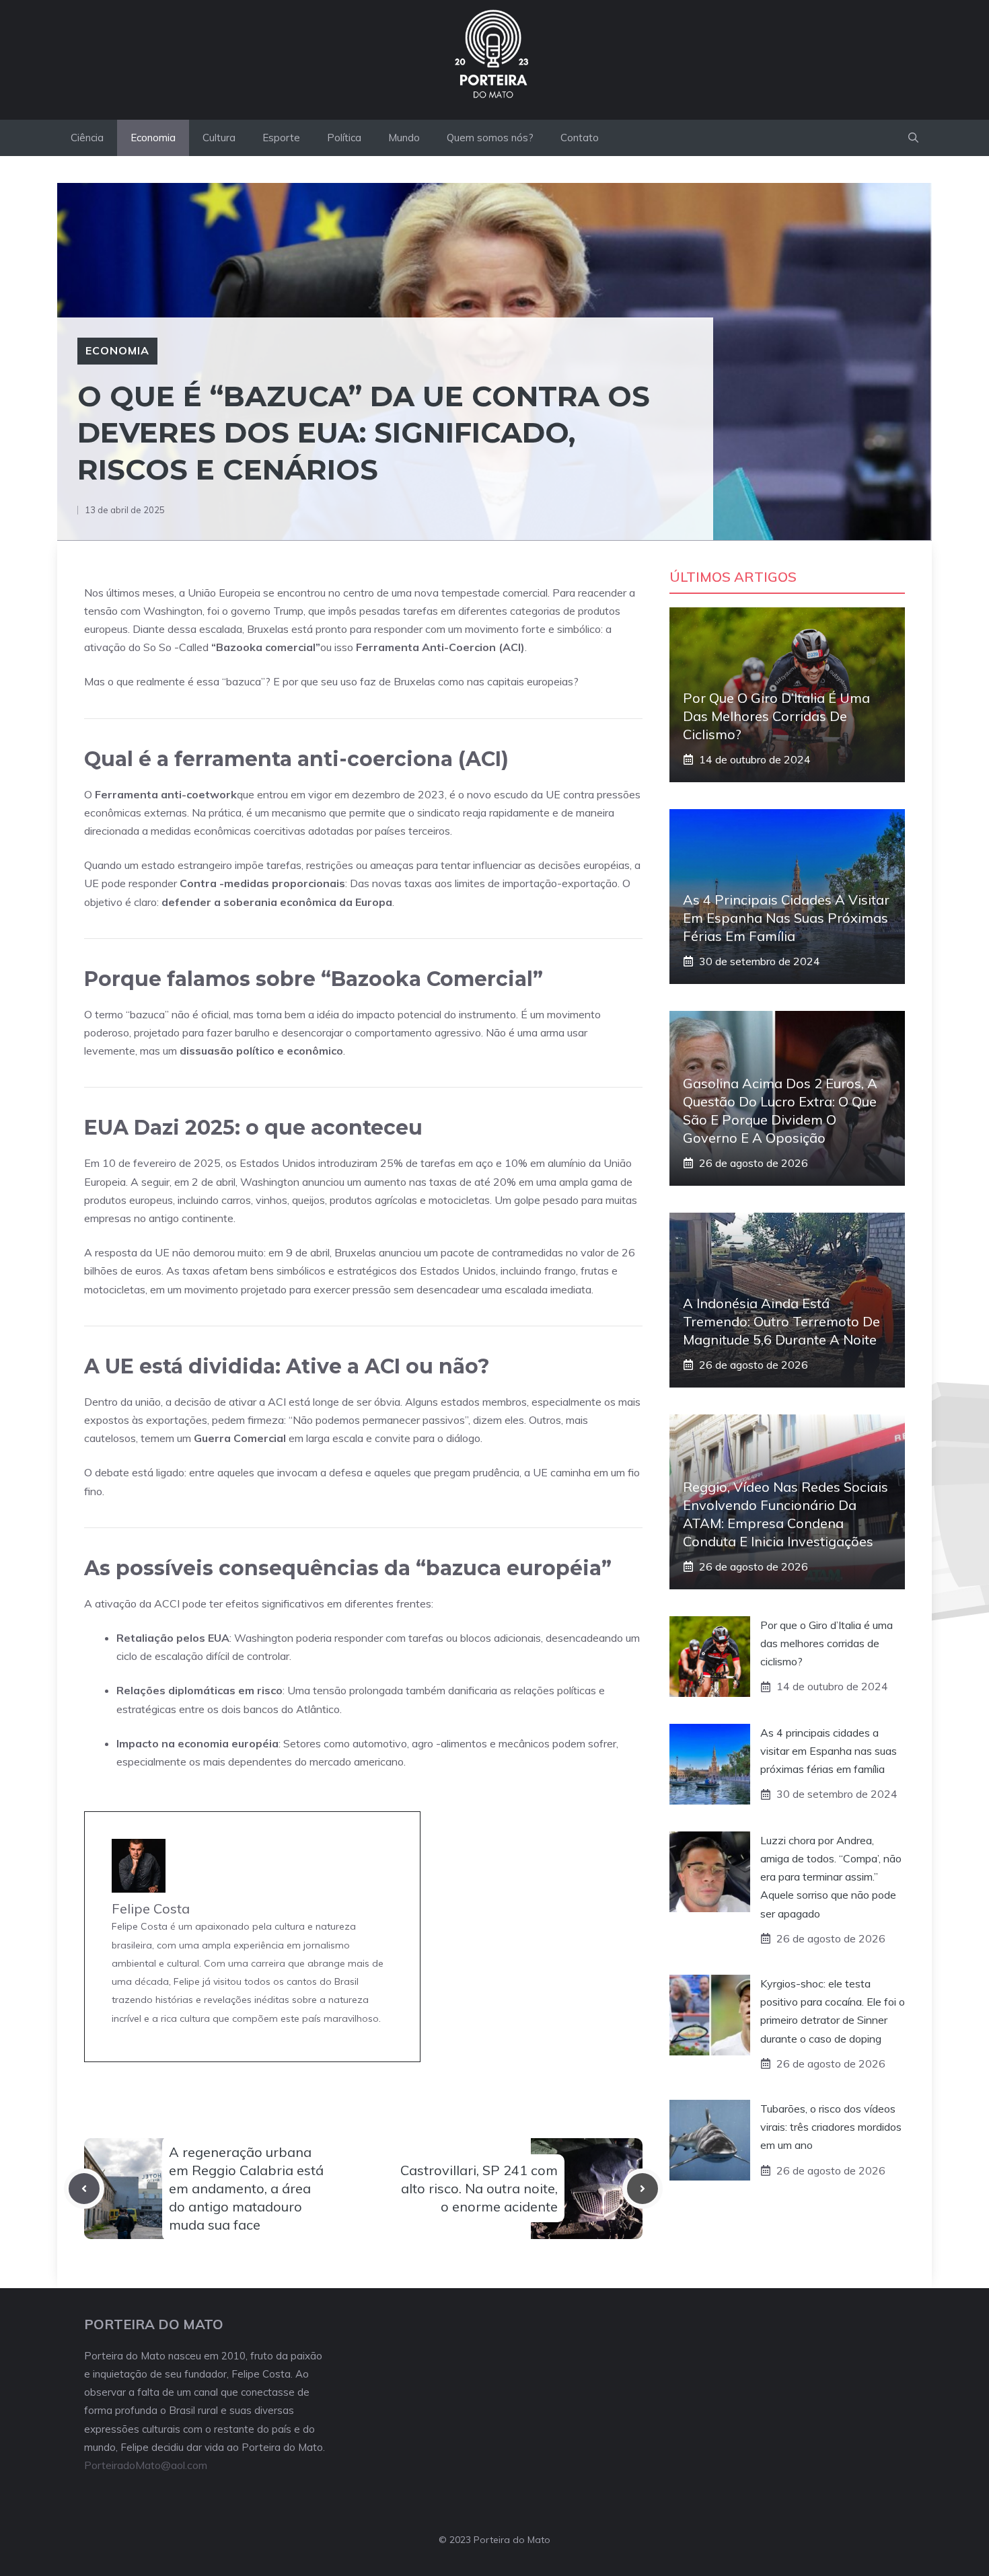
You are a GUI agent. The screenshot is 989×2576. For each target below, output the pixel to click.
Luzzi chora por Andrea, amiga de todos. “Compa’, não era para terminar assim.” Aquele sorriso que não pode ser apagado (831, 1877)
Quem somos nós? (490, 138)
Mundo (404, 138)
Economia (153, 138)
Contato (580, 138)
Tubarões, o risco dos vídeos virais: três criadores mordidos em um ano (831, 2127)
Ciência (87, 138)
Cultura (219, 138)
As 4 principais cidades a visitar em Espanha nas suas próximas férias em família (786, 918)
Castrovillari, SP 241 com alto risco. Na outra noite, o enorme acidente (479, 2188)
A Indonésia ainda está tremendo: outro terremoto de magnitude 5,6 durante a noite (781, 1321)
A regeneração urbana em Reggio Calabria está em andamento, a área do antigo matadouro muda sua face (246, 2189)
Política (344, 138)
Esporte (281, 138)
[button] (913, 138)
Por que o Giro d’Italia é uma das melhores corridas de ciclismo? (776, 716)
